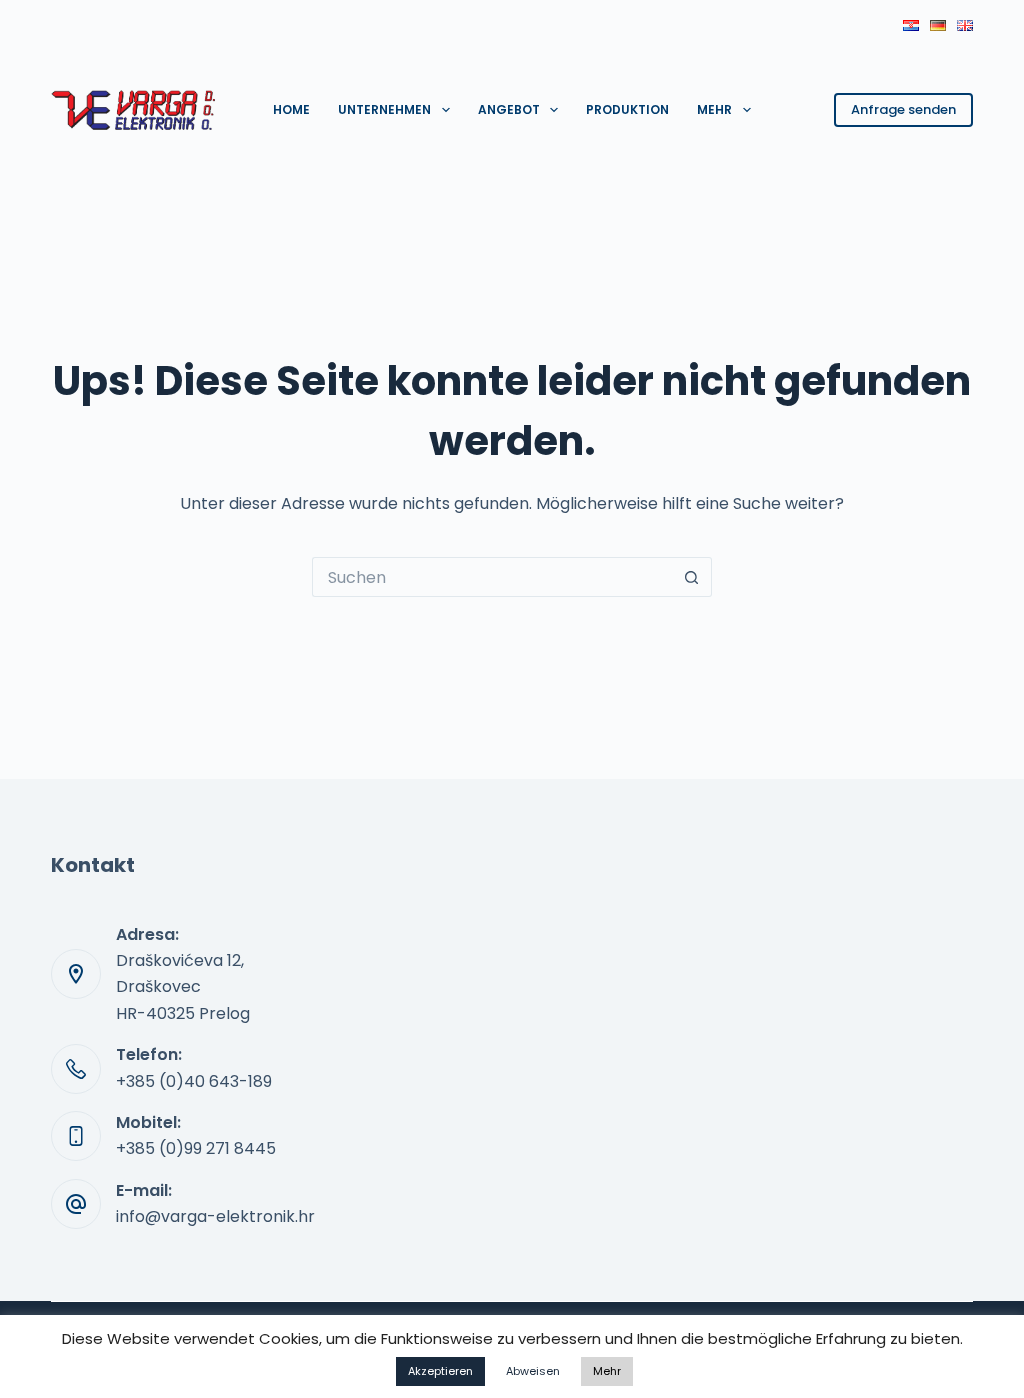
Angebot (509, 109)
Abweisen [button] (533, 1371)
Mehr (714, 109)
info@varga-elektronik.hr (215, 1216)
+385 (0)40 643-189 (194, 1081)
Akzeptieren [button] (440, 1371)
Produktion (627, 109)
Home (291, 109)
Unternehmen (384, 109)
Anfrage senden (903, 109)
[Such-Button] (692, 577)
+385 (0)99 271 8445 (196, 1148)
